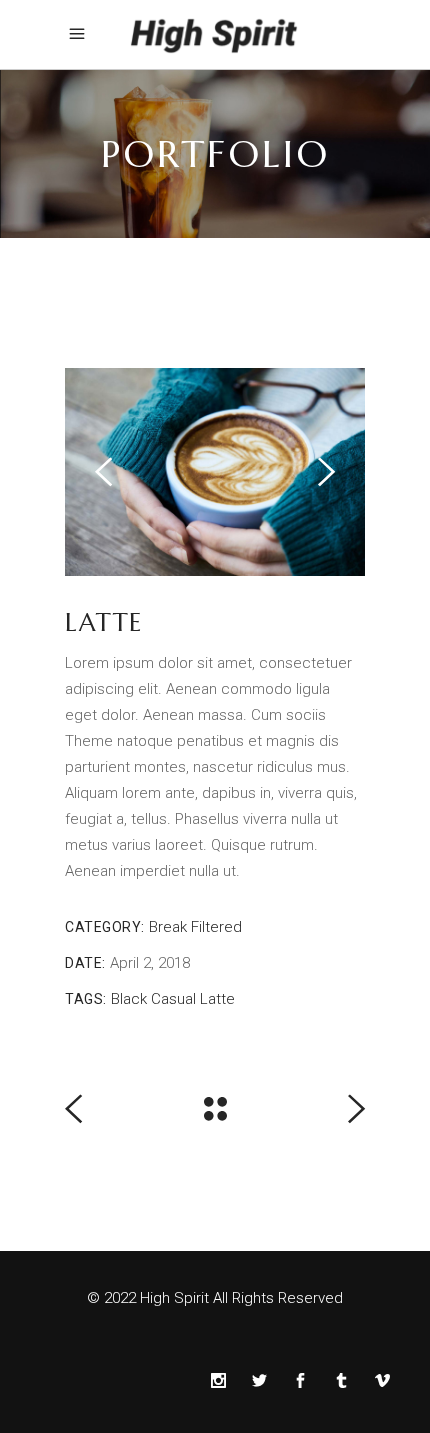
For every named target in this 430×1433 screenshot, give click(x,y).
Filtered (216, 927)
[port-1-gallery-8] (215, 472)
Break (168, 927)
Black (129, 999)
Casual (173, 999)
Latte (217, 999)
